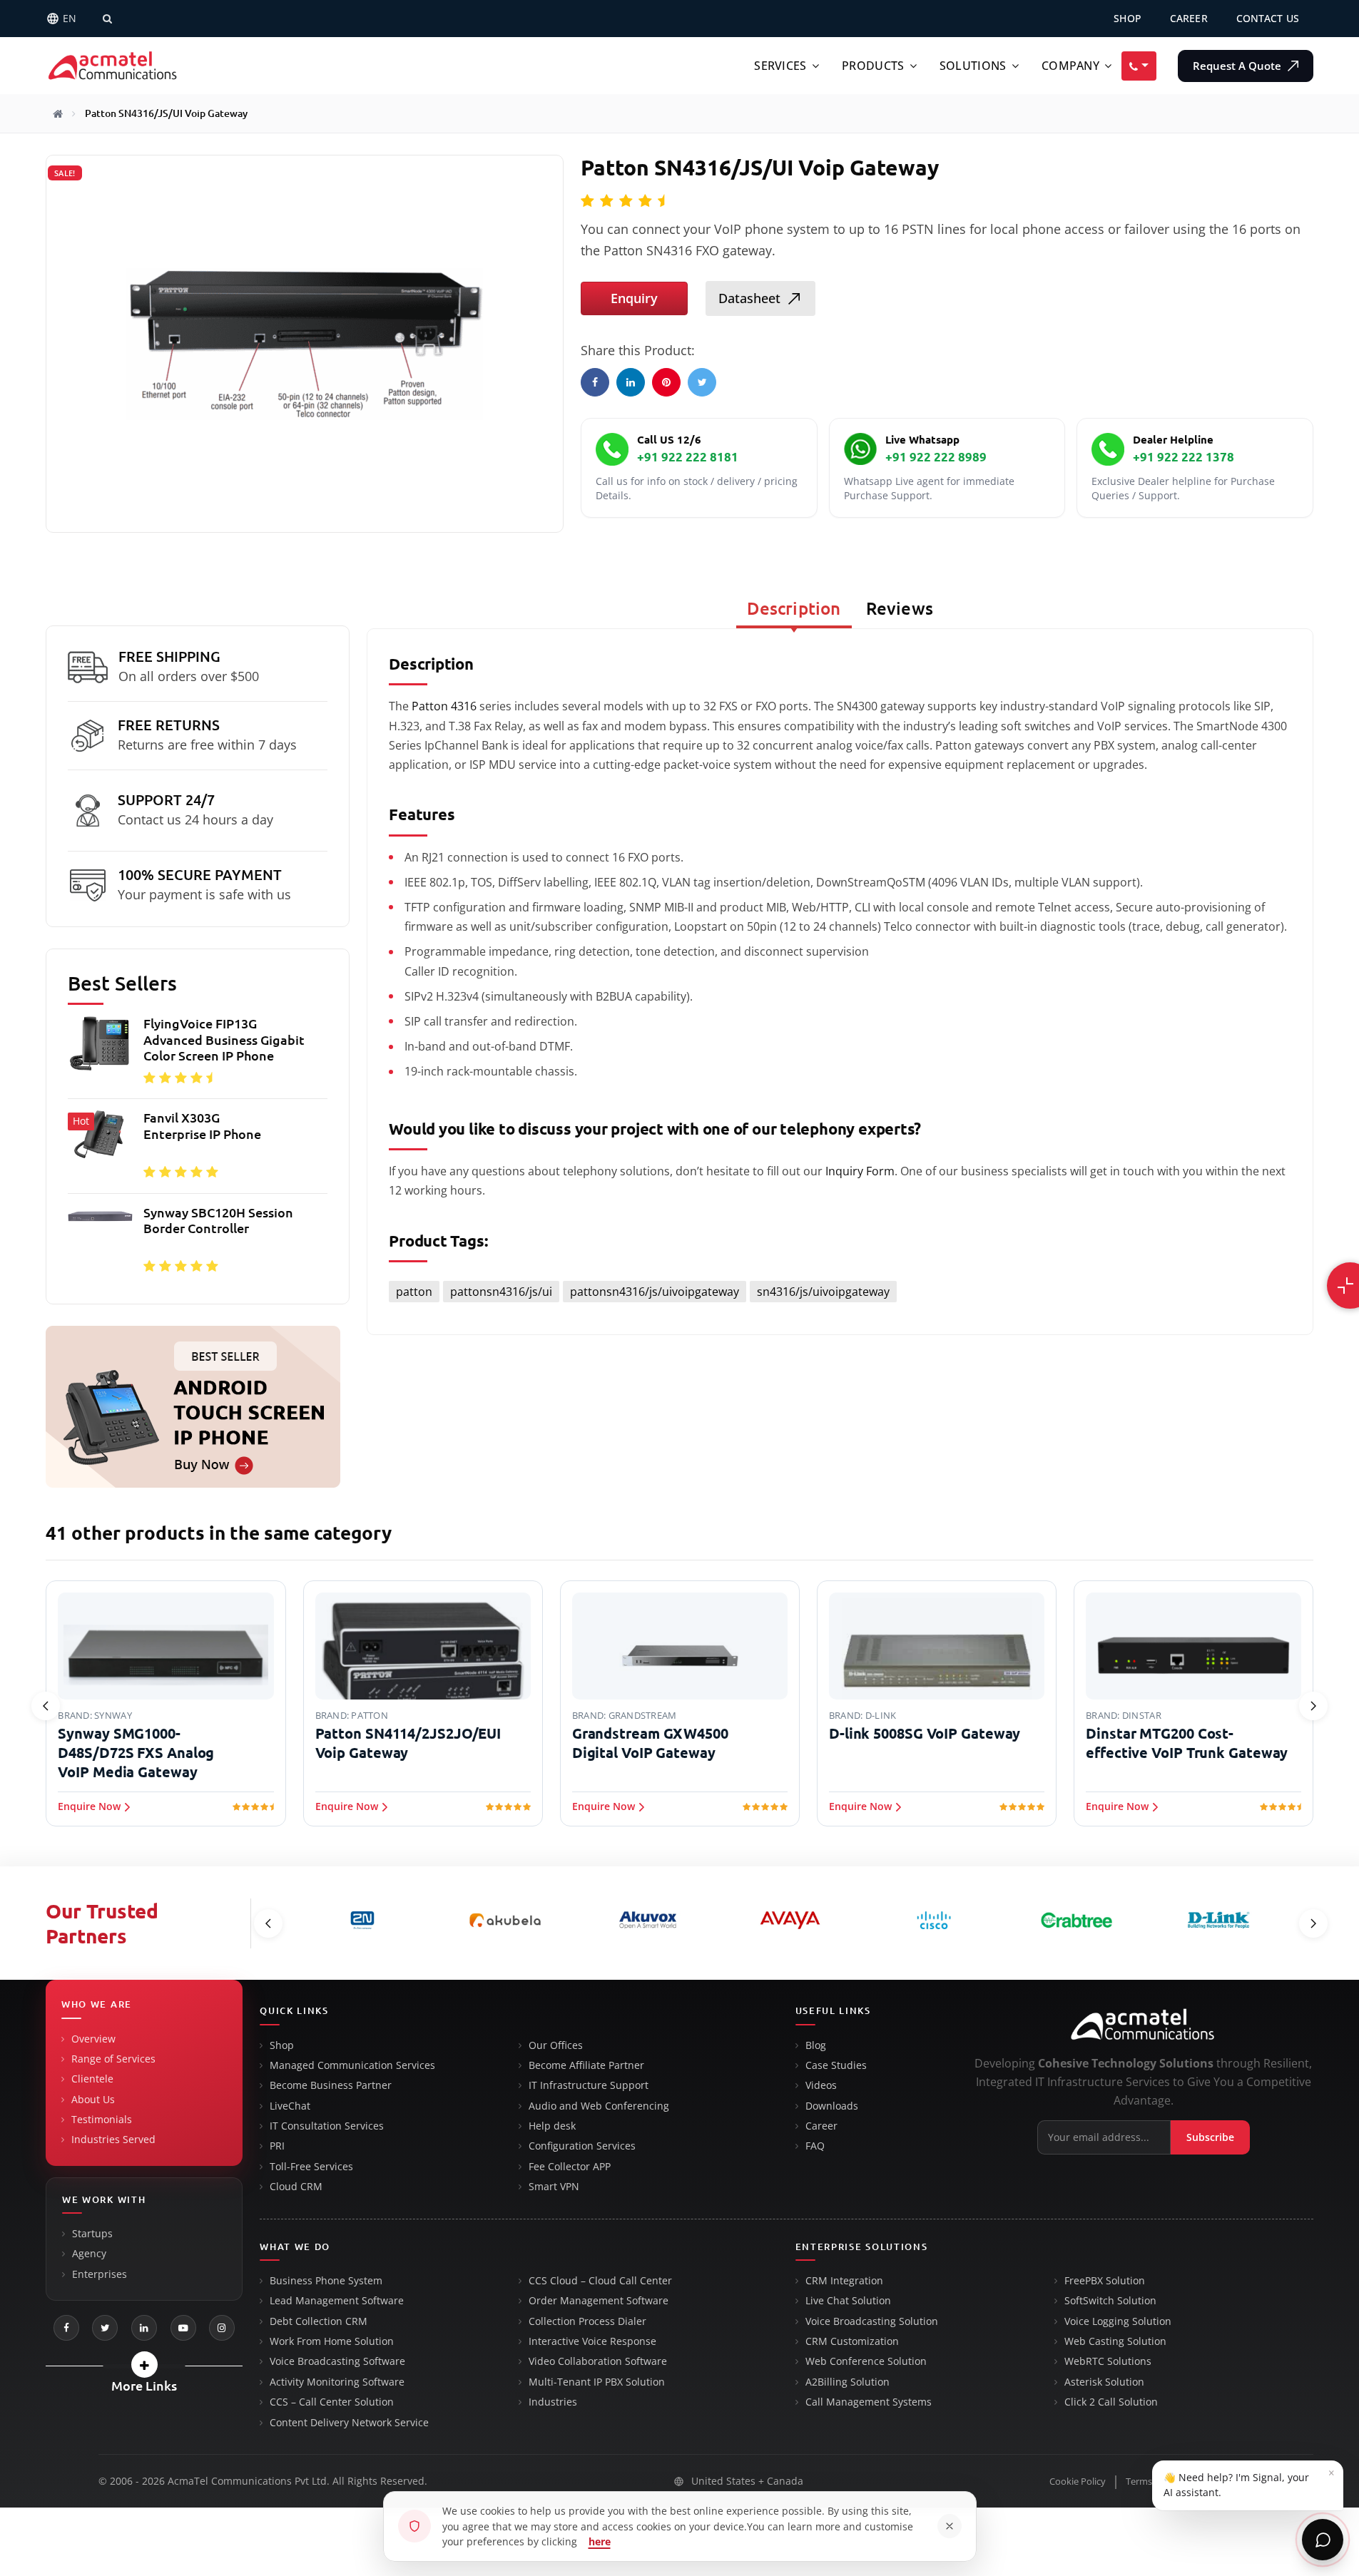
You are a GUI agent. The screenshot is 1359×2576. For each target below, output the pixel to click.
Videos (821, 2085)
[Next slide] (1313, 1706)
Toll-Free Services (311, 2167)
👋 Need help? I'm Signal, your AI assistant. (1249, 2482)
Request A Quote (1238, 65)
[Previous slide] (46, 1706)
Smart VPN (554, 2187)
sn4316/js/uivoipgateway (823, 1292)
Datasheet (749, 298)
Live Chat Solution (848, 2301)
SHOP (1128, 18)
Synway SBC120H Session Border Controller (218, 1221)
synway (113, 1715)
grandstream (643, 1715)
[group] (198, 1149)
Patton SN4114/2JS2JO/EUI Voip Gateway (408, 1743)
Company (1070, 66)
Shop (282, 2045)
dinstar (1142, 1715)
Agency (89, 2254)
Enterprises (100, 2274)
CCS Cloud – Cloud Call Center (600, 2281)
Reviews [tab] (900, 609)
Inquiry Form (860, 1171)
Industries (553, 2402)
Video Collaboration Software (598, 2361)
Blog (816, 2045)
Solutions (973, 66)
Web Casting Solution (1115, 2341)
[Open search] (107, 19)
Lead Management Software (337, 2301)
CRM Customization (852, 2341)
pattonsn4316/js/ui (501, 1292)
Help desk (552, 2126)
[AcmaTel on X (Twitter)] (105, 2328)
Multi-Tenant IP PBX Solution (597, 2382)
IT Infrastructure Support (589, 2085)
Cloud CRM (296, 2187)
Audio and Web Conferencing (599, 2106)
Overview (93, 2039)
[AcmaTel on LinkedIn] (144, 2328)
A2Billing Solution (848, 2382)
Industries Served (113, 2140)
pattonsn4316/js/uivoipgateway (655, 1292)
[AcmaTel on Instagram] (222, 2328)
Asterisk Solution (1104, 2382)
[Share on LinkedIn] (631, 382)
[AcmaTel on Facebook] (66, 2328)
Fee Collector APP (570, 2167)
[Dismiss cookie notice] (950, 2526)
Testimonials (102, 2120)
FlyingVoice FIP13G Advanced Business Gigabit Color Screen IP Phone (224, 1039)
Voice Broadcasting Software (337, 2361)
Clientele (92, 2079)
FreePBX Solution (1105, 2281)
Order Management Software (599, 2301)
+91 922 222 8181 (688, 457)
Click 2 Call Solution (1111, 2402)
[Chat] (1323, 2540)
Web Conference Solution (866, 2361)
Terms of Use (1153, 2482)
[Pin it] (666, 382)
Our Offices (556, 2045)
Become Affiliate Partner (586, 2065)
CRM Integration (844, 2281)
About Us (93, 2100)
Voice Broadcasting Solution (872, 2321)
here (600, 2541)
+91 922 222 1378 (1184, 457)
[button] (144, 2365)
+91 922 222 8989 (936, 457)
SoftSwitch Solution (1110, 2301)
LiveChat (290, 2106)
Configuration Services (582, 2146)
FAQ (815, 2146)
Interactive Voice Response (592, 2341)
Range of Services (113, 2059)
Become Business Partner (331, 2085)
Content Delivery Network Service (349, 2423)
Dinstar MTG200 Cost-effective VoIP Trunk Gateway (1187, 1743)
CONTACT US (1268, 18)
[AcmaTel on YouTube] (183, 2328)
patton (414, 1292)
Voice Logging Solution (1118, 2321)
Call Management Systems (869, 2402)
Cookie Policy (1078, 2482)
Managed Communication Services (352, 2065)
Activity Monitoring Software (337, 2382)
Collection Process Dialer (587, 2321)
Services (780, 66)
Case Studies (836, 2065)
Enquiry (634, 298)
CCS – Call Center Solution (332, 2402)
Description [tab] (794, 609)
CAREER (1189, 18)
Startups (92, 2234)
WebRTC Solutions (1108, 2361)
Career (821, 2126)
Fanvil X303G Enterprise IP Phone (202, 1126)
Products (873, 66)
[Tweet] (702, 382)
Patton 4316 (443, 706)
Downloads (832, 2106)
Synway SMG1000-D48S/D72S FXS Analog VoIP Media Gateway (136, 1753)
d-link (881, 1715)
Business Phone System (326, 2281)
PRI (277, 2146)
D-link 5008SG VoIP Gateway (925, 1733)
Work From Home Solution (332, 2341)
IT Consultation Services (327, 2126)
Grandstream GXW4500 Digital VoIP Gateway (650, 1743)
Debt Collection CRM (319, 2321)
